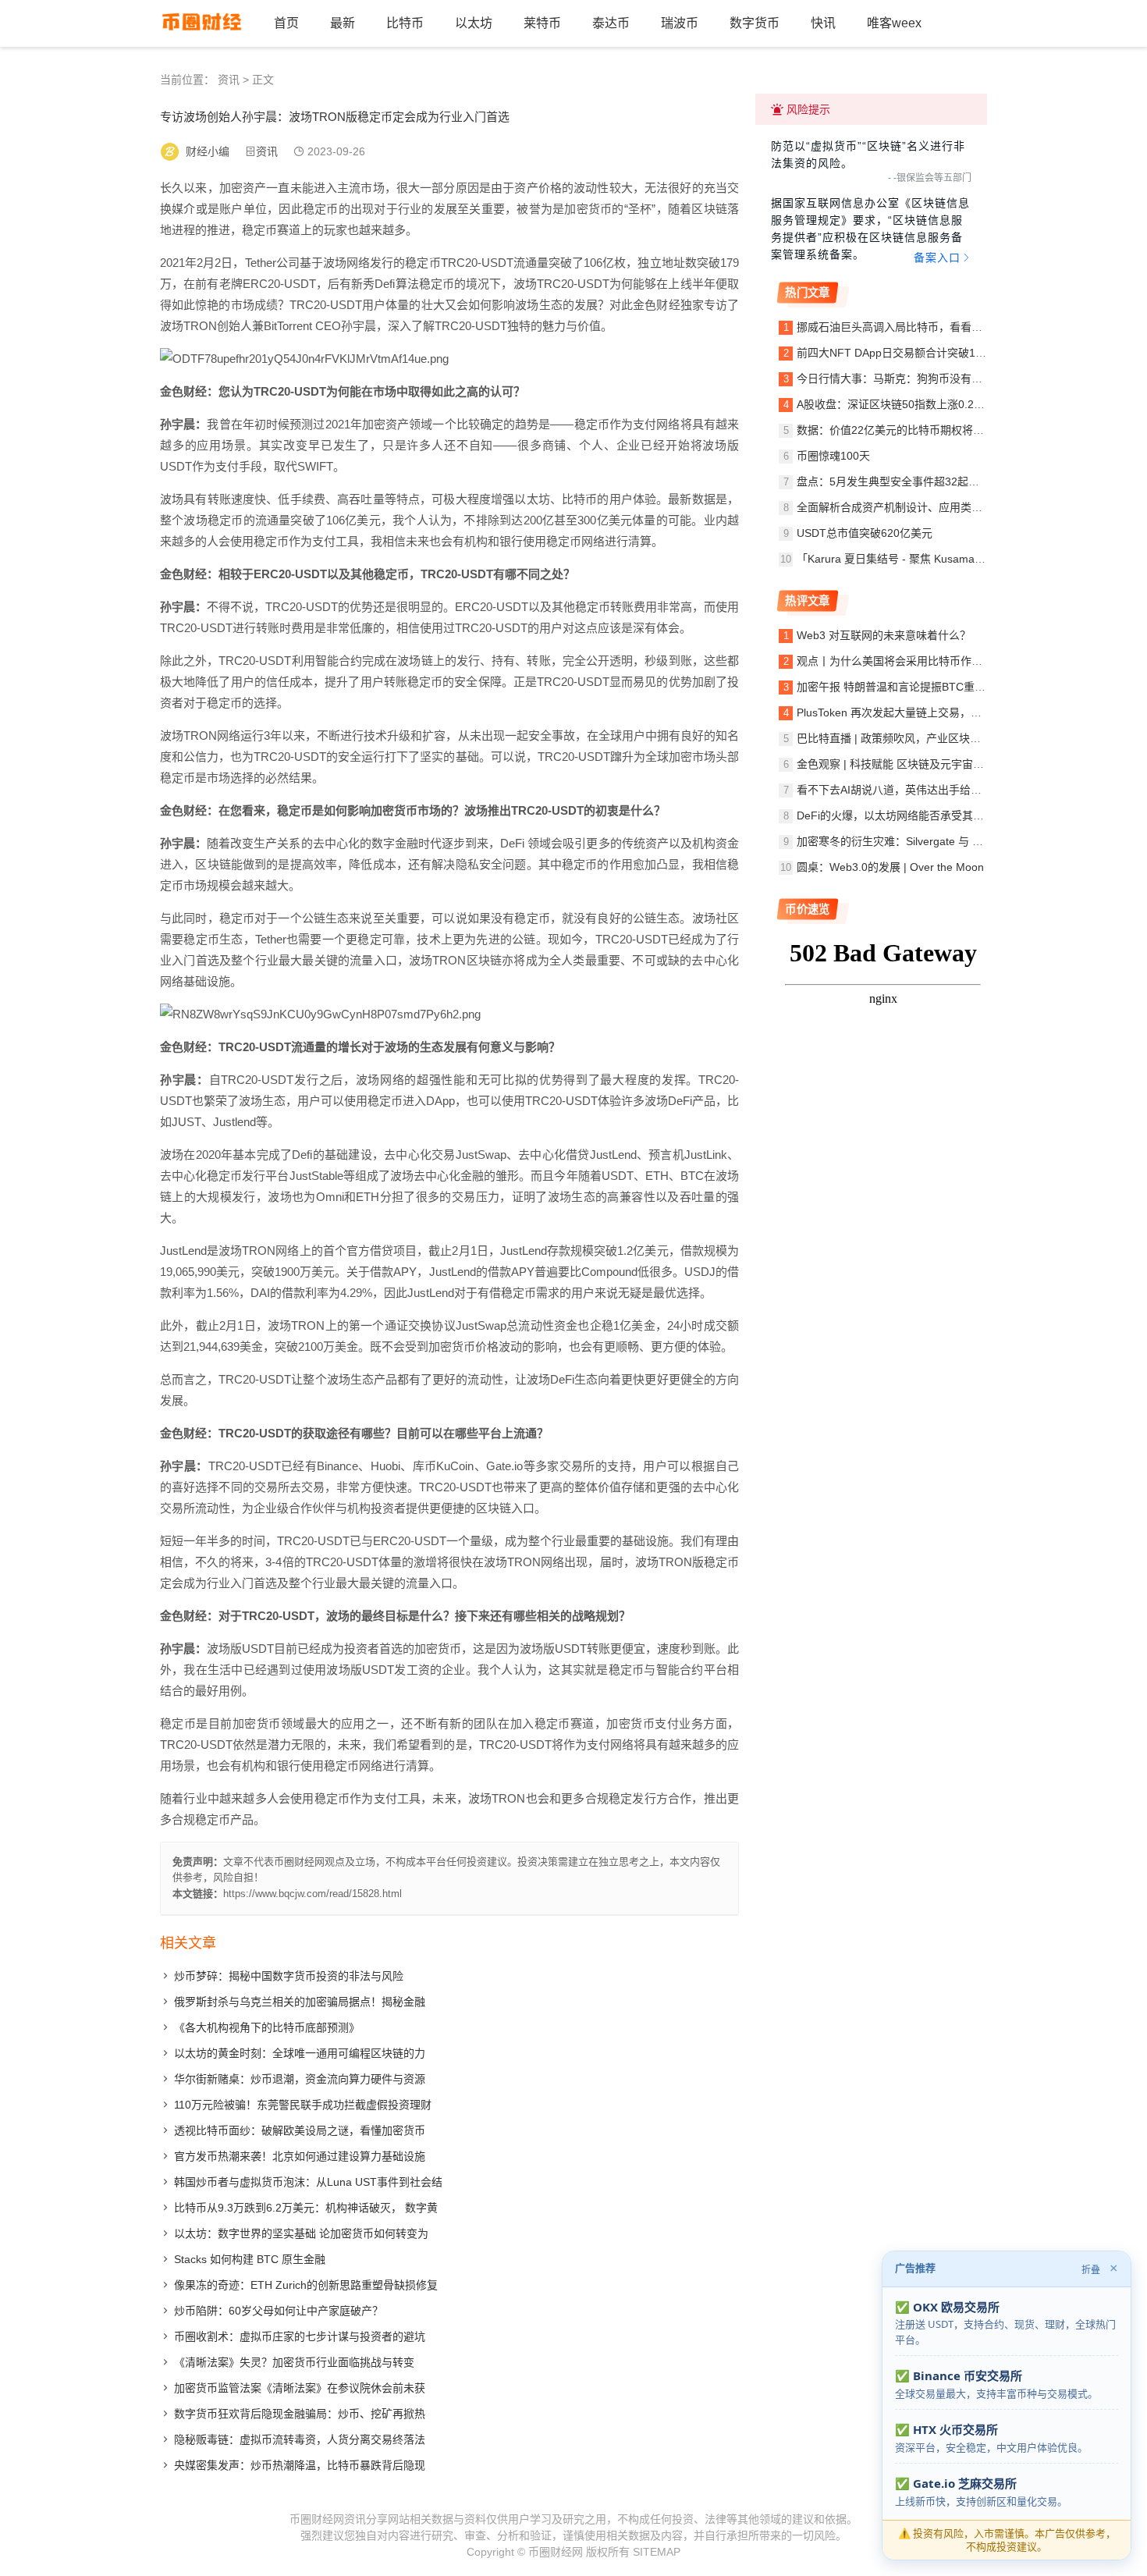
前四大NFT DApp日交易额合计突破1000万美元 (912, 353)
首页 (286, 23)
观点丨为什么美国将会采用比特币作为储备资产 (911, 661)
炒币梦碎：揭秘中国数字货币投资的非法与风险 (289, 1976)
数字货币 (755, 23)
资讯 (229, 80)
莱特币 (542, 23)
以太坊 (474, 23)
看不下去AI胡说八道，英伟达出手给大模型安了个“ (918, 790)
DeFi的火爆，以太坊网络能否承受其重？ (896, 815)
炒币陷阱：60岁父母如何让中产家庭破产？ (279, 2311)
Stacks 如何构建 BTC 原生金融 (250, 2259)
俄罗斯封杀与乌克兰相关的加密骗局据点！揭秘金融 (300, 2002)
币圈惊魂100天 (833, 456)
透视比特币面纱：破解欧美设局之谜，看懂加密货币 (300, 2130)
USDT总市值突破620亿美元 (865, 533)
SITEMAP (657, 2552)
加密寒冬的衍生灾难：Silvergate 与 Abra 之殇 (909, 841)
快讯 (823, 23)
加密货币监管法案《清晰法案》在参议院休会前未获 (300, 2388)
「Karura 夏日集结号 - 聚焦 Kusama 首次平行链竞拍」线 (936, 559)
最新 (343, 23)
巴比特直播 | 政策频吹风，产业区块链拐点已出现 (916, 738)
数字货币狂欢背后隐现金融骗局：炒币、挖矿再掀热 (300, 2414)
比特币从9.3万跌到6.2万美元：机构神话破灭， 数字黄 (306, 2208)
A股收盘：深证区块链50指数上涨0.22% (893, 404)
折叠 (1091, 2270)
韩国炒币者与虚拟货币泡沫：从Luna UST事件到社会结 (308, 2182)
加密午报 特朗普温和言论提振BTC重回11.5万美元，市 (929, 687)
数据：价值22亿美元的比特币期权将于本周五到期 (918, 430)
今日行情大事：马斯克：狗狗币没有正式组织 (906, 378)
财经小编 (208, 151)
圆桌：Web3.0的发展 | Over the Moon (890, 867)
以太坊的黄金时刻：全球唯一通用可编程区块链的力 (300, 2053)
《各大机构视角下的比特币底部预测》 (267, 2027)
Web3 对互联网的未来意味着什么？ (884, 635)
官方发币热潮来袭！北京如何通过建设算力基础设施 (300, 2156)
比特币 (405, 23)
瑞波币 (680, 23)
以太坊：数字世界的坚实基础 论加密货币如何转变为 (301, 2233)
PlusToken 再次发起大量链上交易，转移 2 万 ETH (919, 712)
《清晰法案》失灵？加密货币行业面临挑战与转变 (294, 2362)
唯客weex (894, 23)
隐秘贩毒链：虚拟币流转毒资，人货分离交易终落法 (300, 2439)
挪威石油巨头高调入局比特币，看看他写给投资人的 (922, 327)
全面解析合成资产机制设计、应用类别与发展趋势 (917, 507)
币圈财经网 (556, 2552)
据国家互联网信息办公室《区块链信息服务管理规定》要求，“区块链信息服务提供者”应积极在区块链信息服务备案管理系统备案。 (870, 230)
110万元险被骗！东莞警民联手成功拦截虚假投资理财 (303, 2105)
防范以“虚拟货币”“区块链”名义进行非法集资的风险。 (868, 155)
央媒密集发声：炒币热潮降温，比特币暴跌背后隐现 (300, 2465)
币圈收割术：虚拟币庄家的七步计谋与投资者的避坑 (300, 2336)
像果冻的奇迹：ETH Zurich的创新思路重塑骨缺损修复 (306, 2285)
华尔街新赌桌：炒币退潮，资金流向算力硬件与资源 (300, 2079)
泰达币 (611, 23)
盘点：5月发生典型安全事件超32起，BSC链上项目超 (926, 481)
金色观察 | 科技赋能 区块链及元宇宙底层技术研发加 (923, 764)
